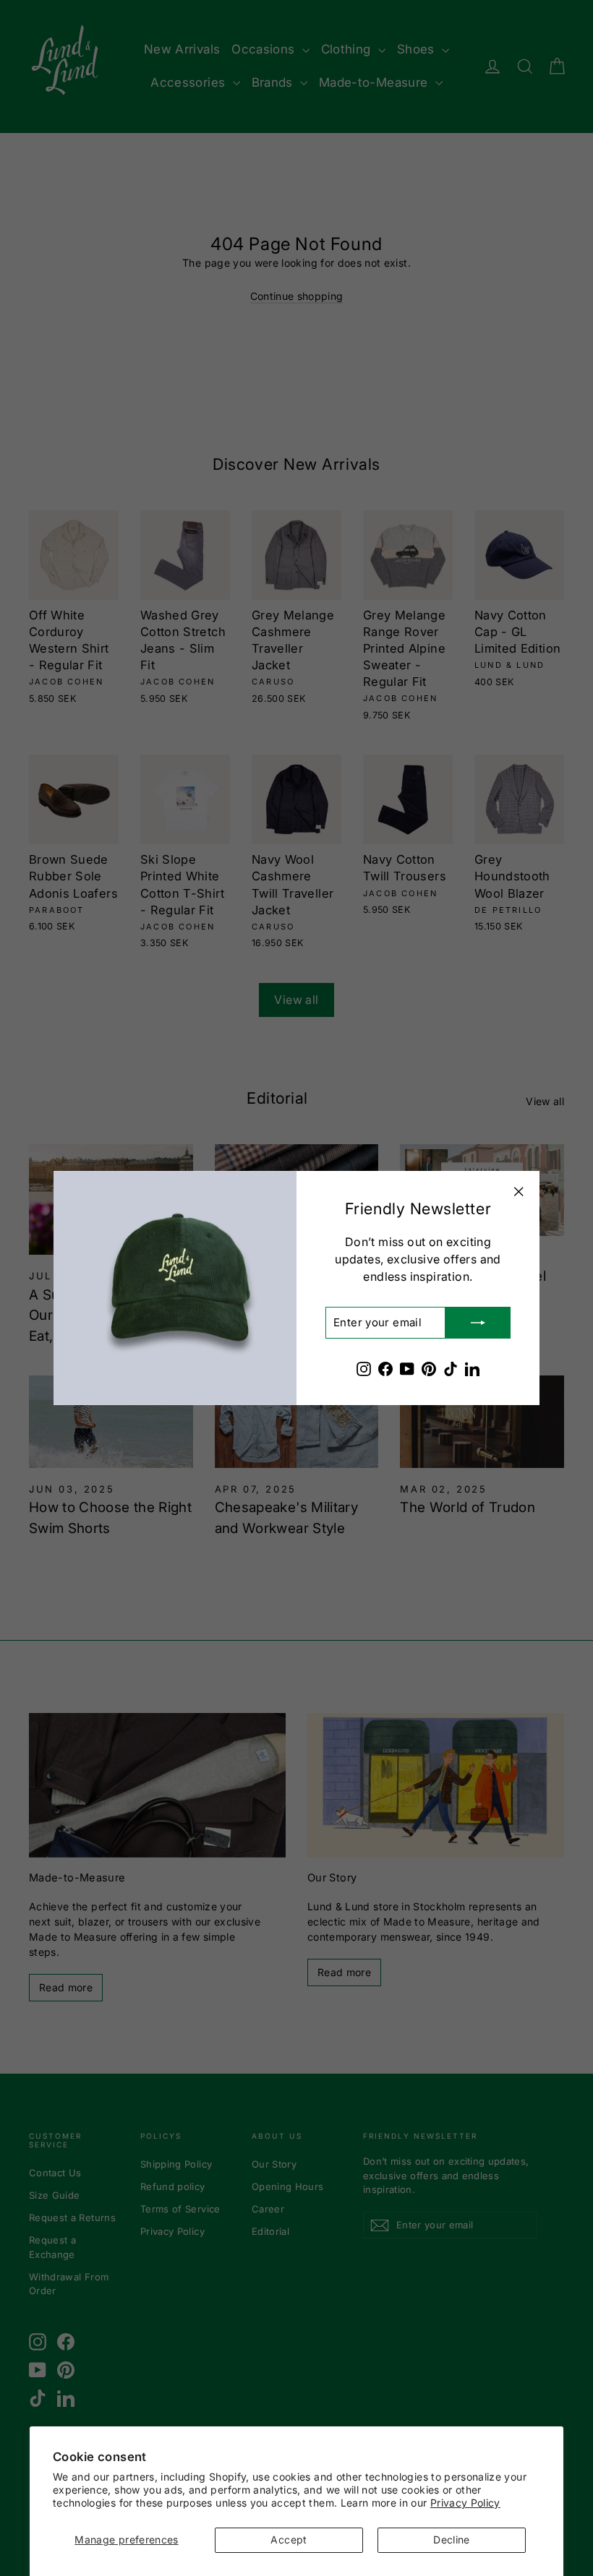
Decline (451, 2539)
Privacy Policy (465, 2503)
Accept (289, 2539)
